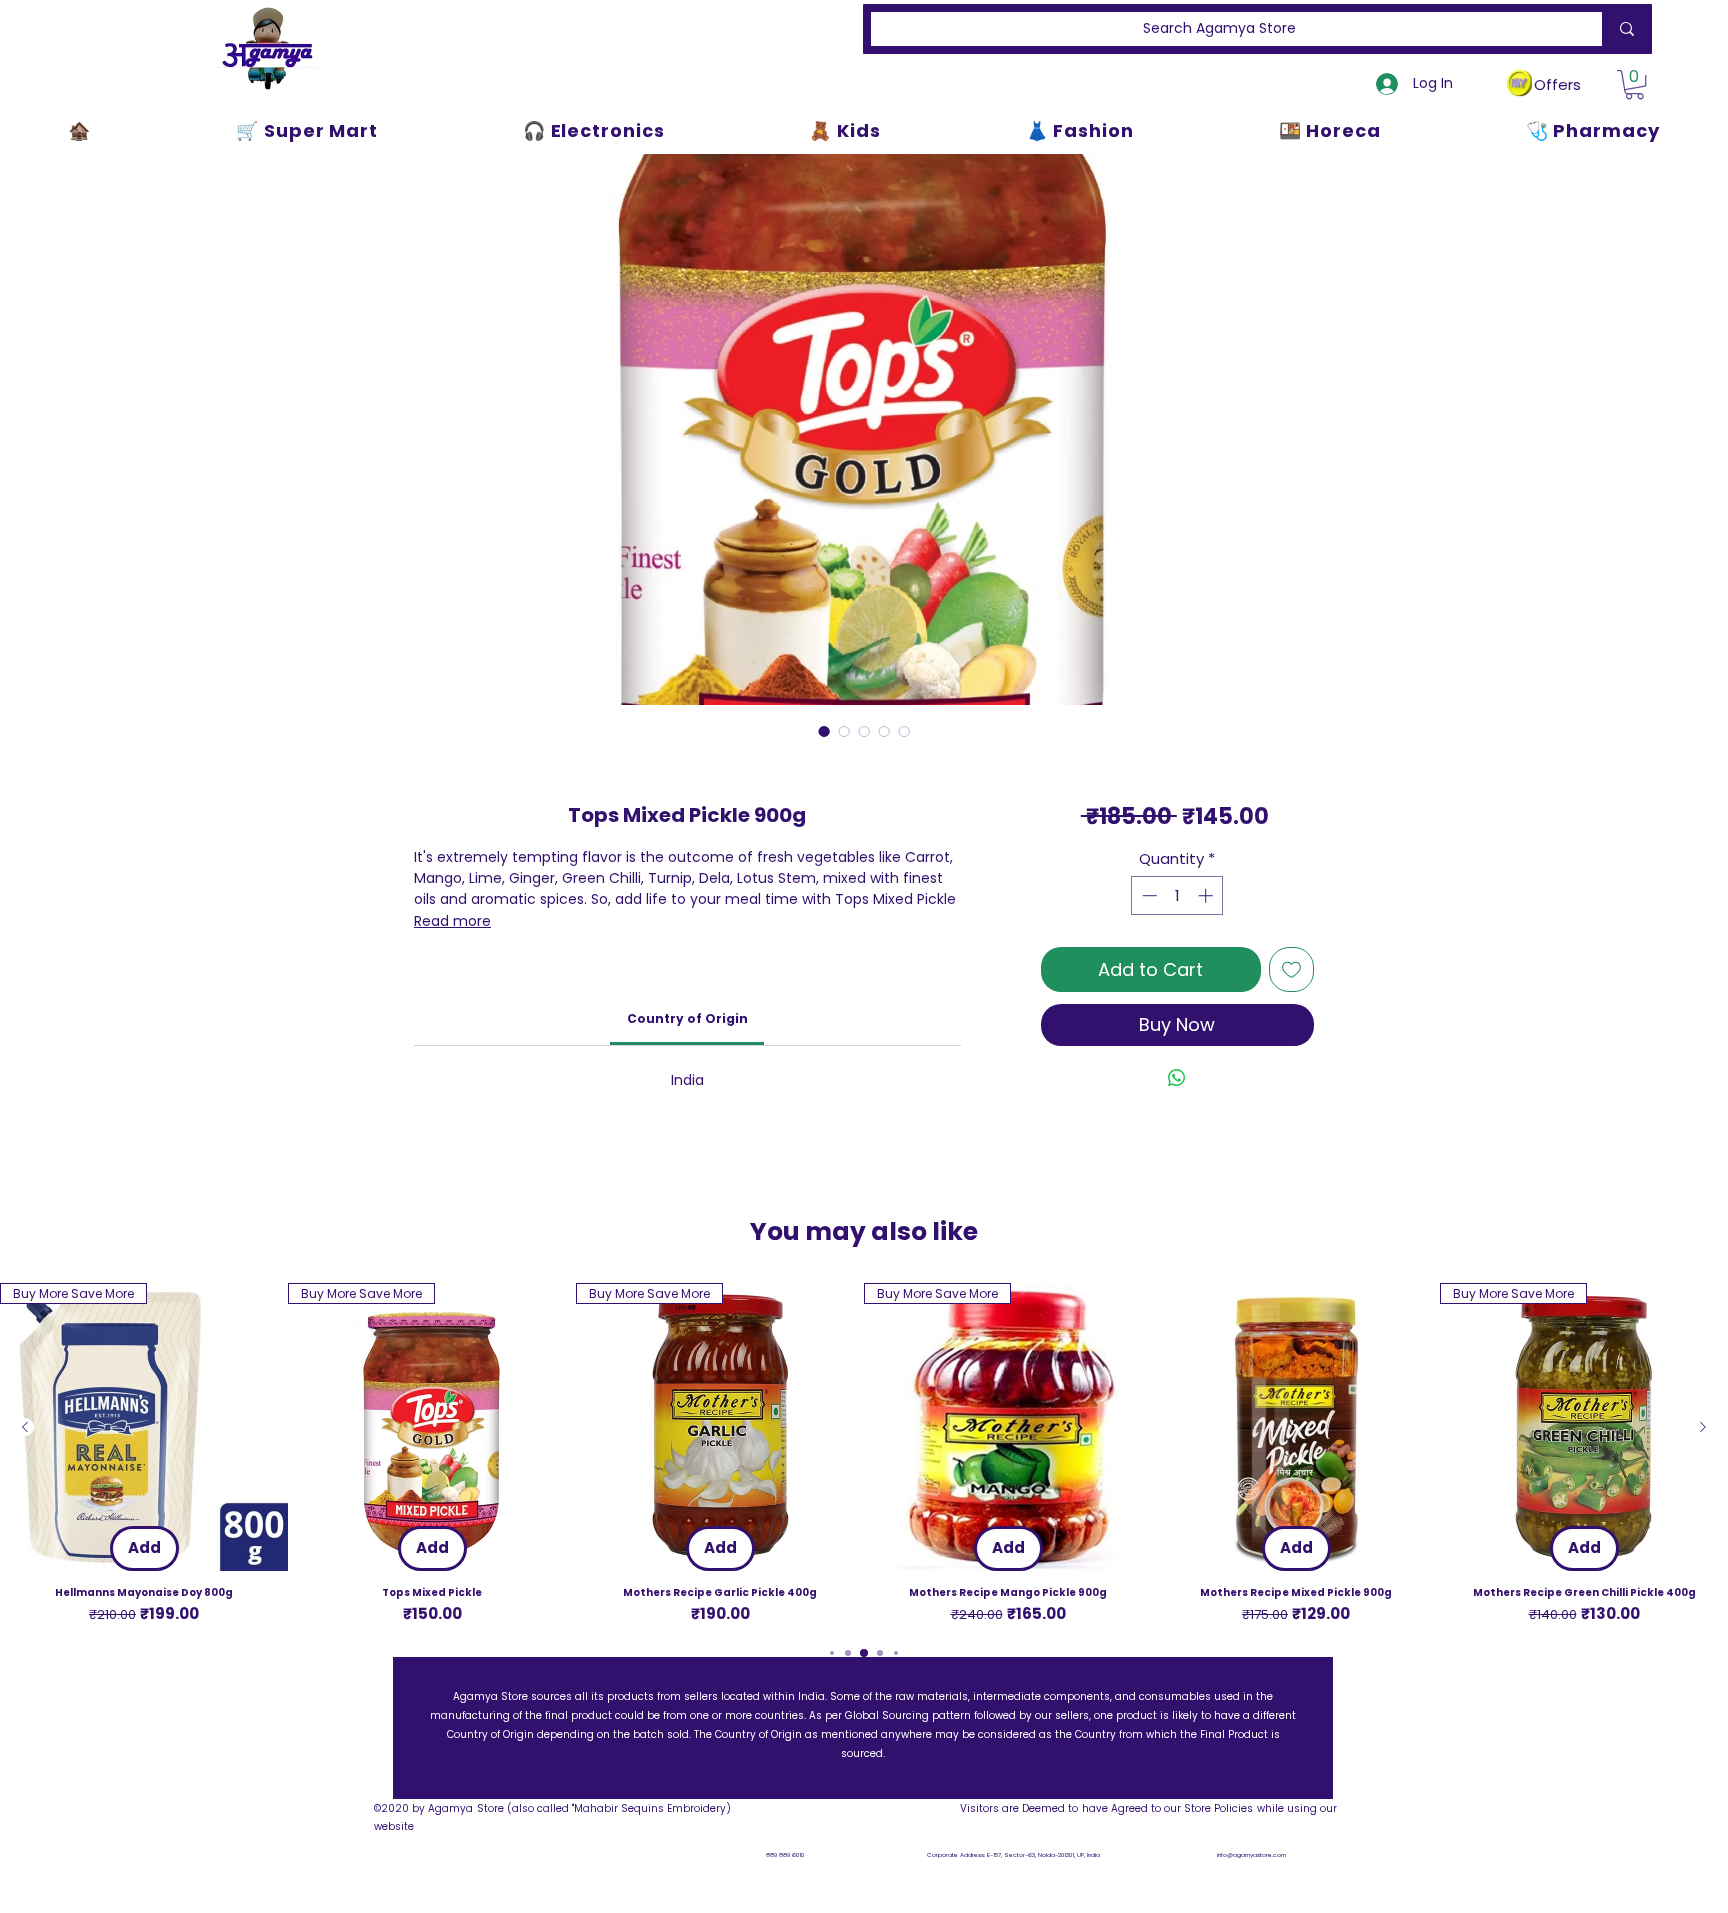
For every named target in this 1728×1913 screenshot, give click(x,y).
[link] (687, 1018)
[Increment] (1207, 895)
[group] (864, 1454)
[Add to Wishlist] (1291, 969)
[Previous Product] (25, 1427)
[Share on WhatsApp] (1177, 1078)
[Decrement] (1147, 895)
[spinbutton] (1177, 895)
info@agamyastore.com (1251, 1855)
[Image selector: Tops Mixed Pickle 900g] (824, 731)
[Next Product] (1703, 1427)
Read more (452, 921)
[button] (1634, 84)
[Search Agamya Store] (1623, 29)
